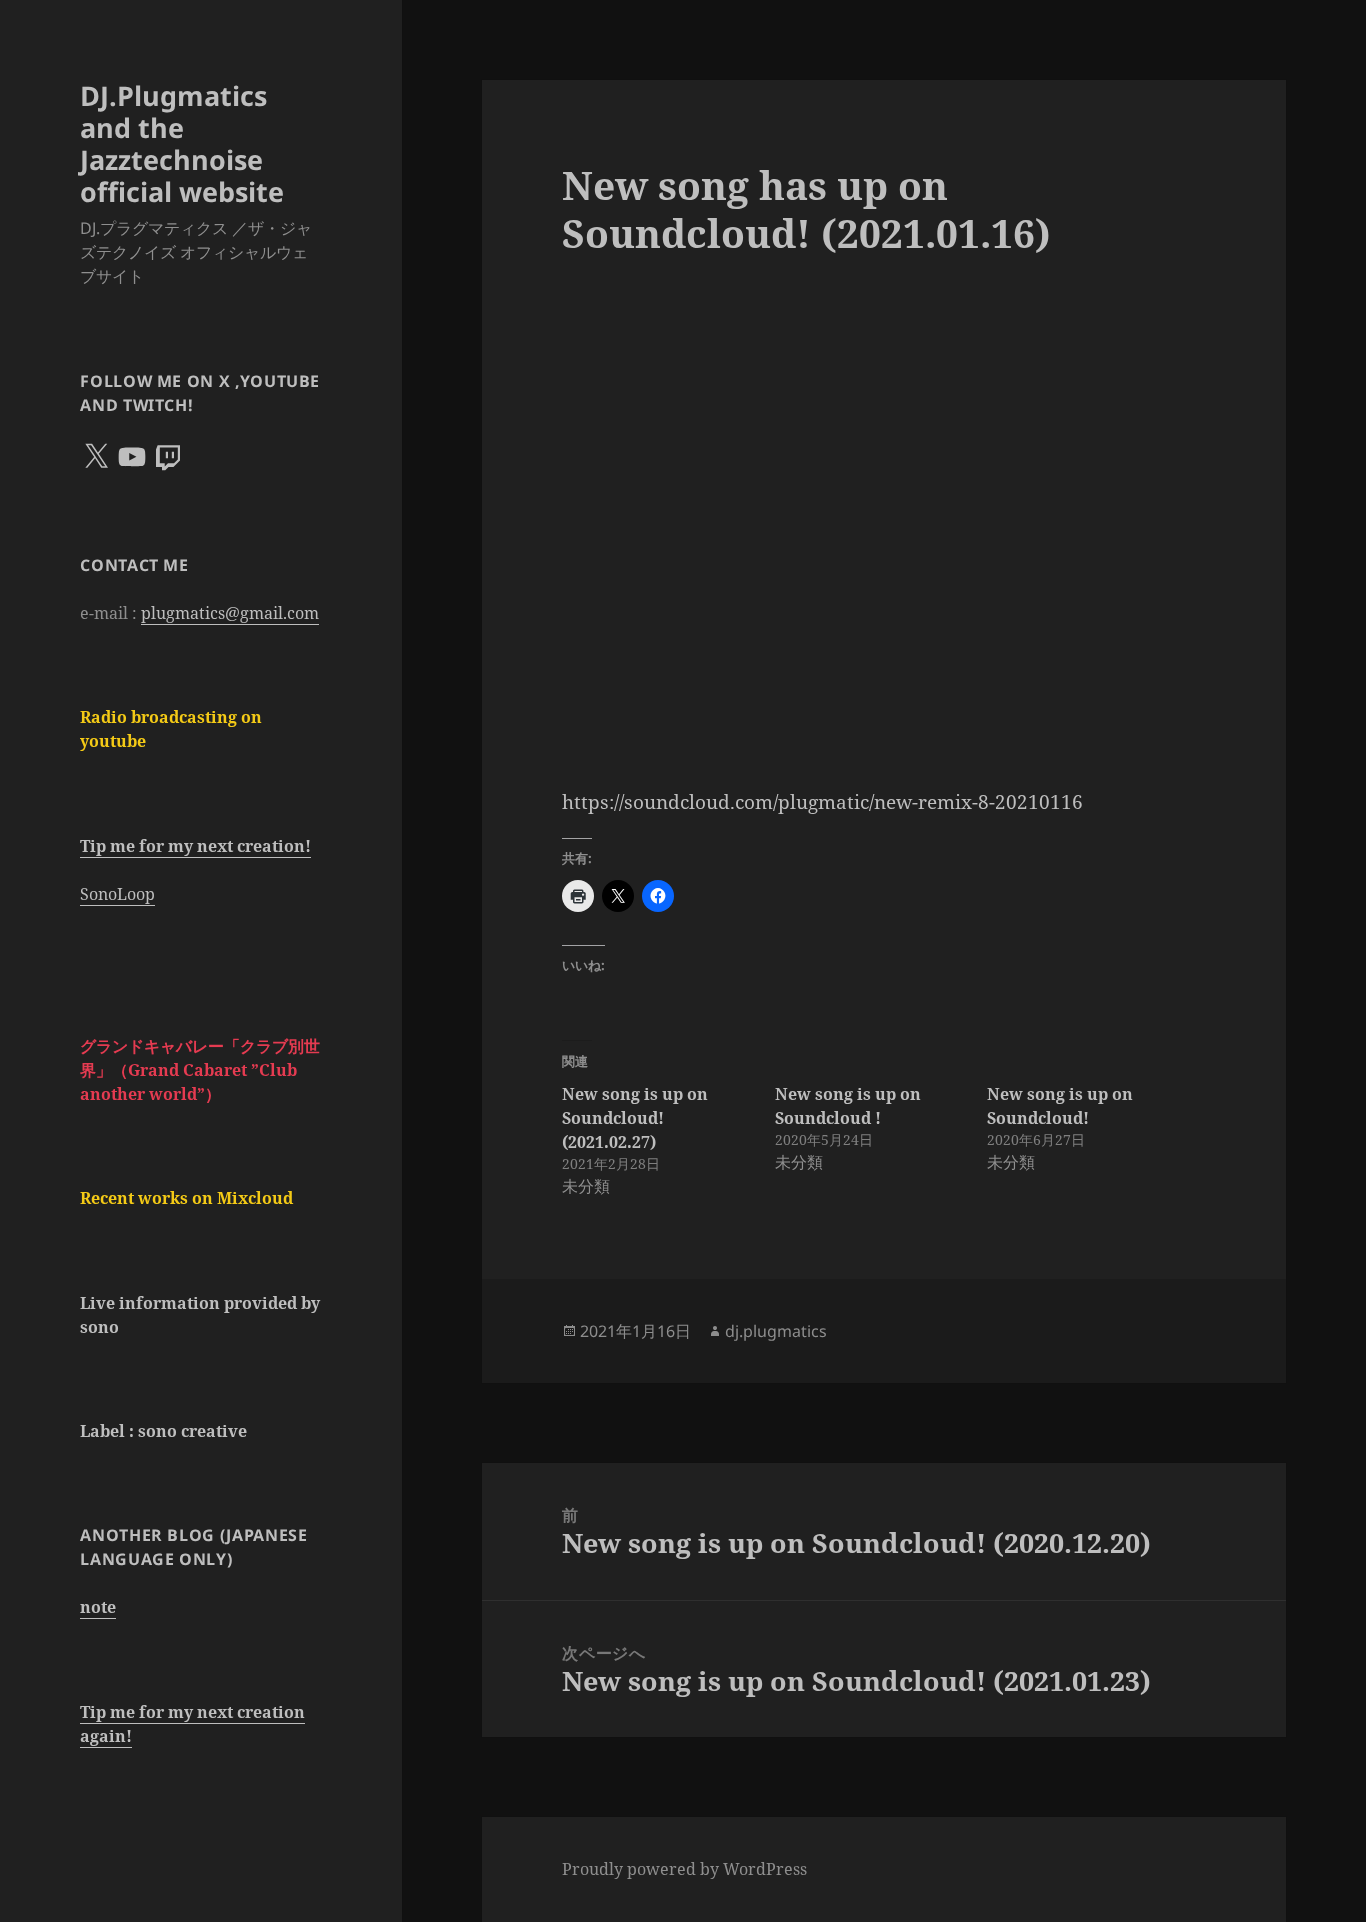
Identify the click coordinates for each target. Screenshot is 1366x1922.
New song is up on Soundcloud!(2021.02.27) (635, 1118)
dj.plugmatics (776, 1331)
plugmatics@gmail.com (230, 613)
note (98, 1607)
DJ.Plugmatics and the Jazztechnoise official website (182, 143)
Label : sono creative (163, 1431)
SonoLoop (117, 894)
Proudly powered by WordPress (684, 1869)
